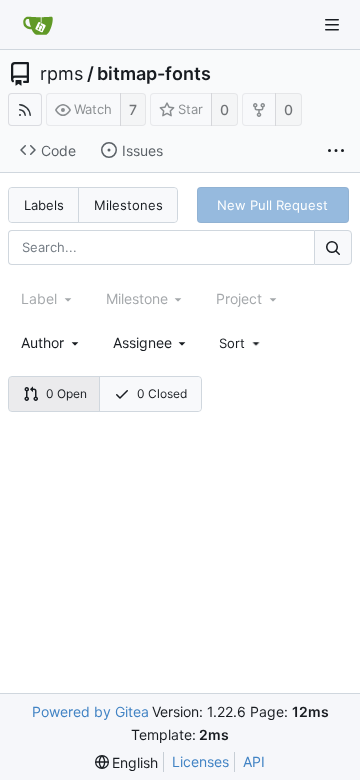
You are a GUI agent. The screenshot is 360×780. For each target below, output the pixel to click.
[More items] (336, 151)
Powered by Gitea (90, 711)
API (254, 761)
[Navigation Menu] (332, 25)
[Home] (38, 25)
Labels (44, 205)
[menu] (241, 343)
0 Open (66, 393)
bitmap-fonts (154, 74)
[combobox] (51, 342)
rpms (61, 74)
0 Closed (162, 393)
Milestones (128, 205)
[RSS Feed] (25, 109)
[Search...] (333, 247)
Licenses (200, 761)
